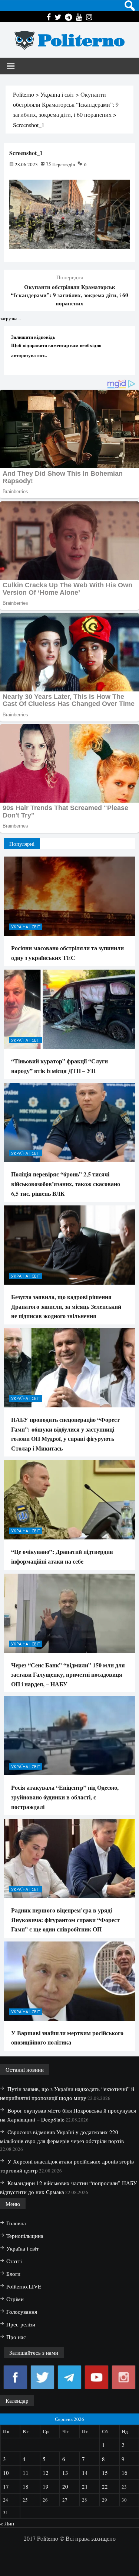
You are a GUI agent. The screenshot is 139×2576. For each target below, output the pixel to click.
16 (125, 2473)
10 (6, 2473)
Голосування (22, 2312)
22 (105, 2486)
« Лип (7, 2523)
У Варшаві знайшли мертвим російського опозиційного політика (67, 2038)
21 (85, 2486)
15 (105, 2473)
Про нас (16, 2337)
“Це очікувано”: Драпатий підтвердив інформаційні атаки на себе (62, 1556)
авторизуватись (28, 355)
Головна (16, 2223)
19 (46, 2486)
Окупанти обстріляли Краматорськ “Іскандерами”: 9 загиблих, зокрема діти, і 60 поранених (69, 295)
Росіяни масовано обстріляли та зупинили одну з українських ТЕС (67, 953)
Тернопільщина (25, 2236)
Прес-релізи (21, 2324)
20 (65, 2486)
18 (26, 2486)
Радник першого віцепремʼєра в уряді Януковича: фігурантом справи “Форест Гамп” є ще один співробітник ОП (65, 1920)
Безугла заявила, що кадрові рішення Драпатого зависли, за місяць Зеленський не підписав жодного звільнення (66, 1306)
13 (65, 2473)
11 (26, 2473)
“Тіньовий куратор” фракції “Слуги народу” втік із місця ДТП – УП (59, 1066)
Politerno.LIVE (24, 2286)
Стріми (15, 2299)
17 (6, 2486)
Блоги (13, 2274)
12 (46, 2473)
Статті (14, 2261)
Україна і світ (26, 927)
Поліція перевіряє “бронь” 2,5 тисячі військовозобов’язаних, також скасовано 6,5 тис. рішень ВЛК (66, 1183)
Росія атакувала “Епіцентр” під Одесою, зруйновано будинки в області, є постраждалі (65, 1797)
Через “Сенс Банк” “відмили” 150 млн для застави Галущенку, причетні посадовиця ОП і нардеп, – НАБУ (68, 1674)
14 (85, 2473)
